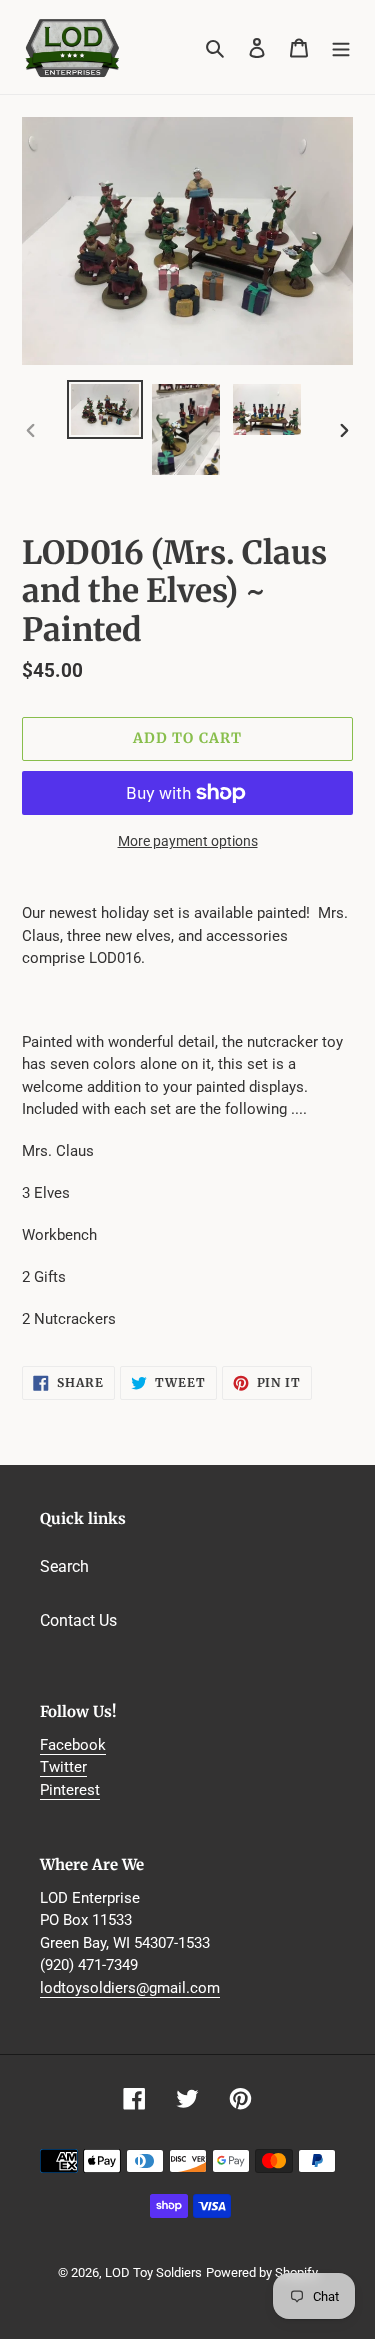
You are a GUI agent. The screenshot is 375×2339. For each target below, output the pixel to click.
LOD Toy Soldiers (153, 2272)
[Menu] (341, 47)
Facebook (73, 1745)
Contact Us (78, 1620)
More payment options (188, 841)
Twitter (63, 1767)
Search (64, 1566)
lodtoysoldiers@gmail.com (130, 1988)
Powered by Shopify (262, 2272)
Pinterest (70, 1790)
